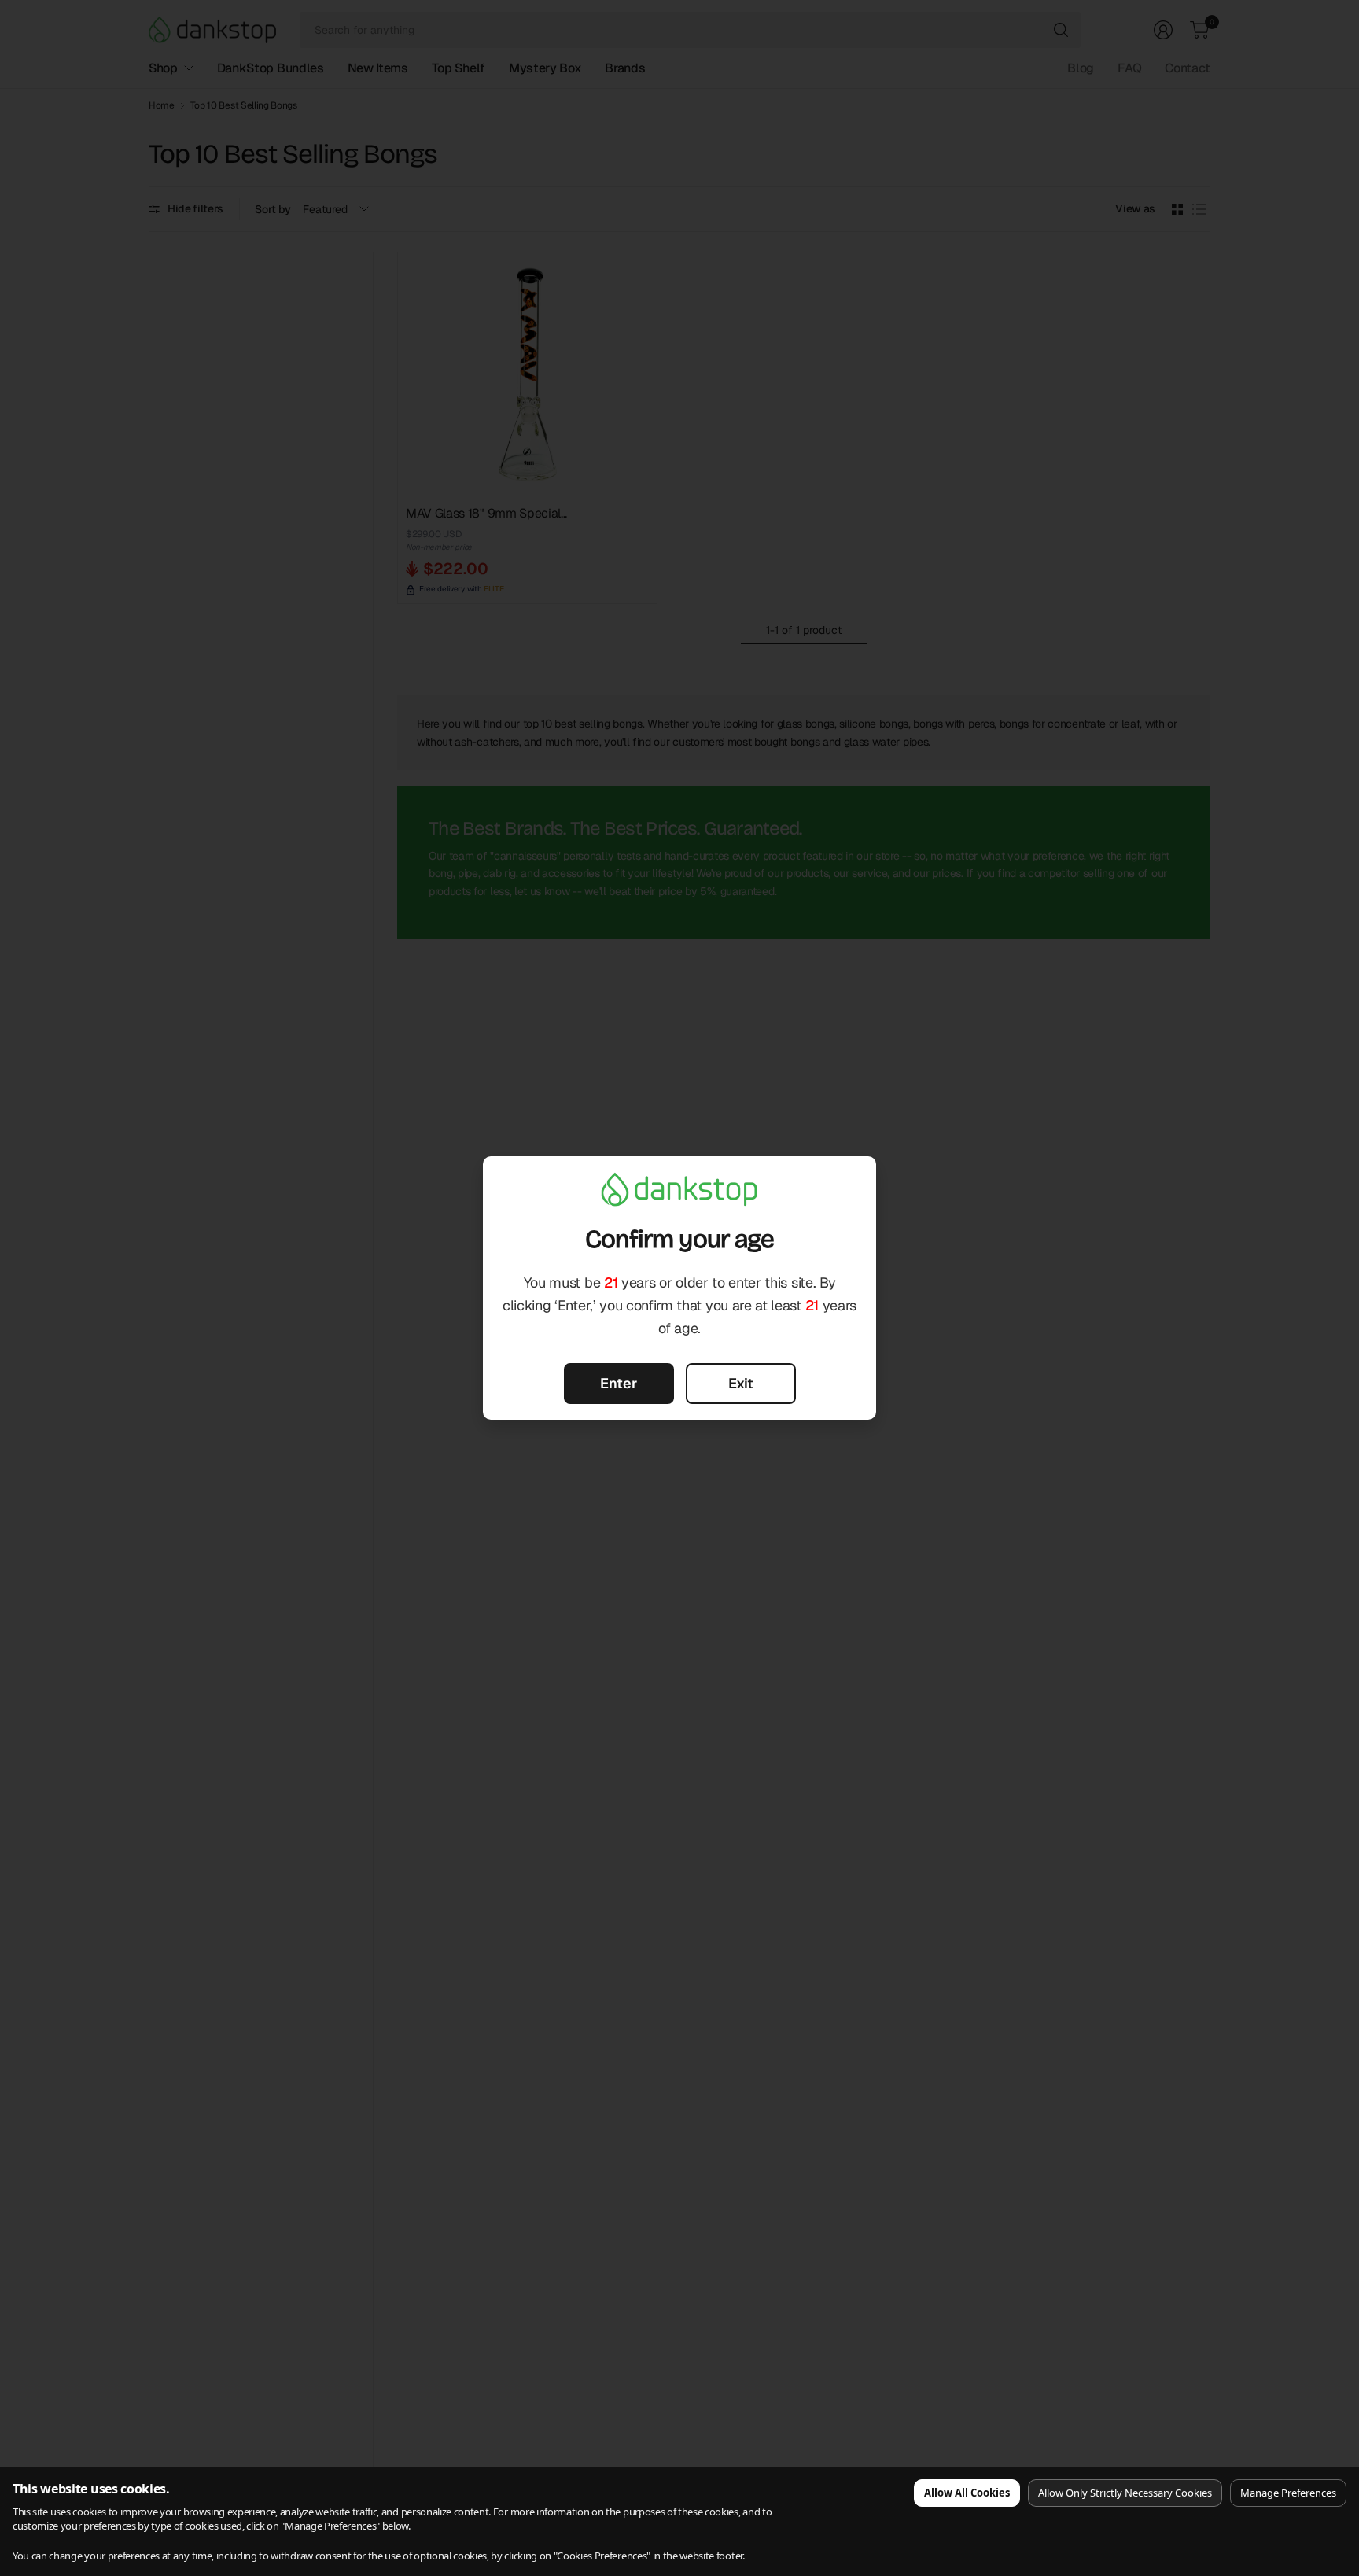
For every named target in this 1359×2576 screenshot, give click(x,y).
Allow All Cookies (967, 2493)
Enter (619, 1383)
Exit (741, 1383)
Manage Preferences (1288, 2493)
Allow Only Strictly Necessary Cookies (1125, 2493)
